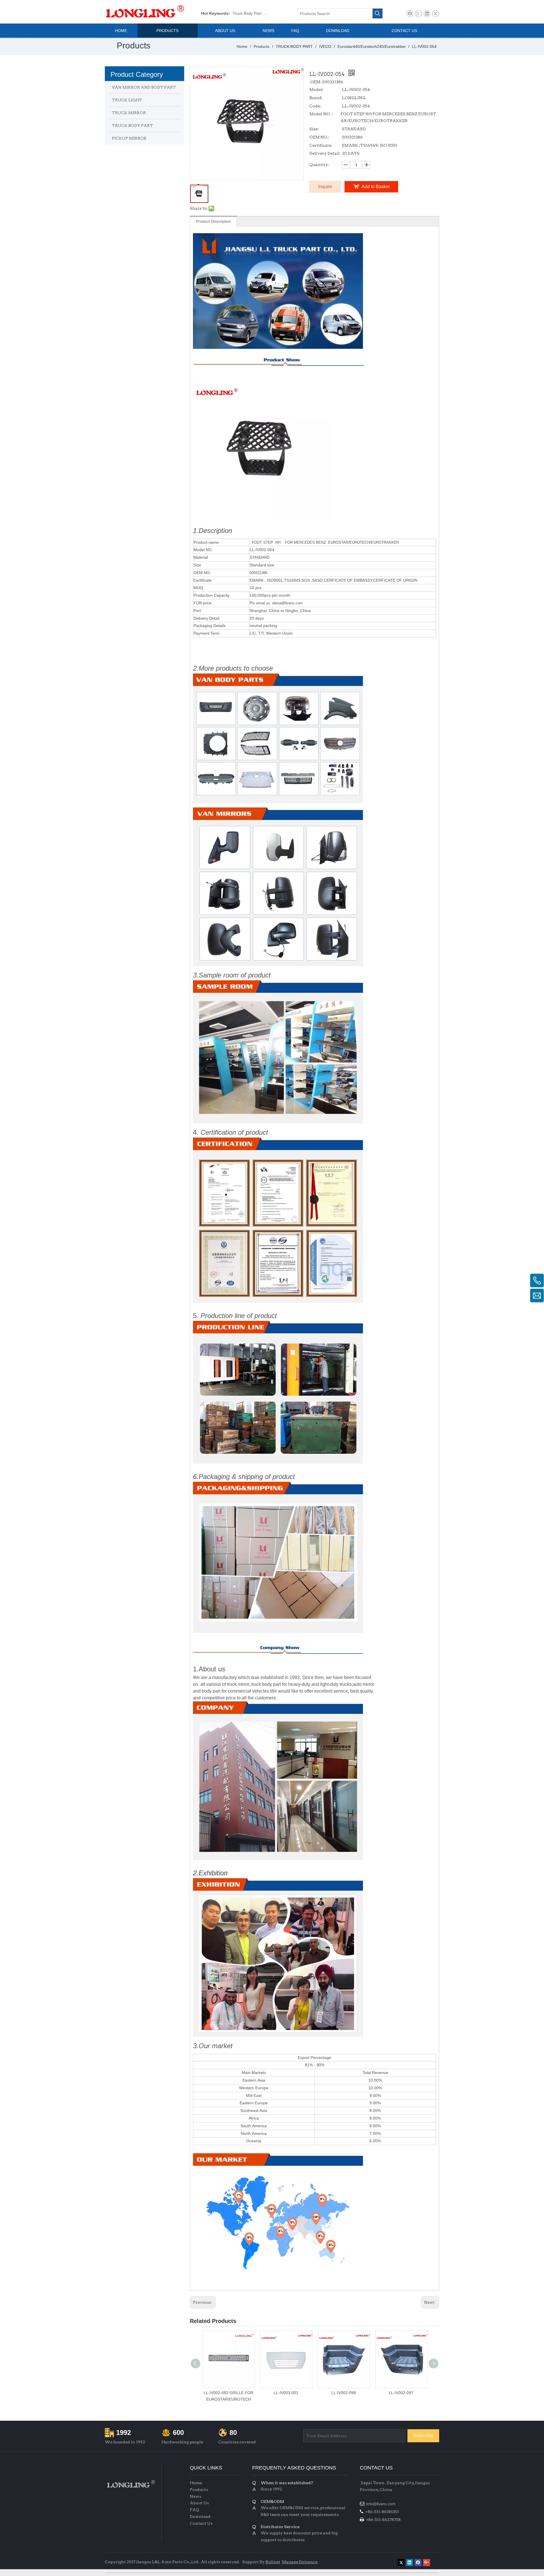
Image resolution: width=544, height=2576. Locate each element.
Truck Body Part (247, 13)
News (195, 2496)
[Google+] (418, 14)
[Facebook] (410, 14)
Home (196, 2483)
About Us (199, 2503)
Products (199, 2490)
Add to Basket (376, 187)
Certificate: (321, 145)
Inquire (325, 187)
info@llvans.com (381, 2504)
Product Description (213, 221)
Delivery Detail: (325, 153)
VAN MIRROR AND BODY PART (144, 87)
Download (200, 2517)
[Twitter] (435, 14)
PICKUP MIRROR (129, 138)
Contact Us (201, 2523)
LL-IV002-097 (401, 2393)
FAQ (195, 2510)
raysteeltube (371, 2561)
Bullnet (273, 2562)
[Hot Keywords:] (377, 13)
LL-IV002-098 (344, 2393)
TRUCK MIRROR (129, 113)
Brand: (316, 98)
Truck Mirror (275, 13)
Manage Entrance (300, 2562)
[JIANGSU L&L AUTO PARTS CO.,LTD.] (130, 2484)
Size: (314, 129)
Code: (315, 106)
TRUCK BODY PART (132, 126)
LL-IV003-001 (286, 2393)
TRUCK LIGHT (127, 100)
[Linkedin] (427, 14)
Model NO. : (321, 114)
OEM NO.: (319, 137)
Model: (316, 90)
